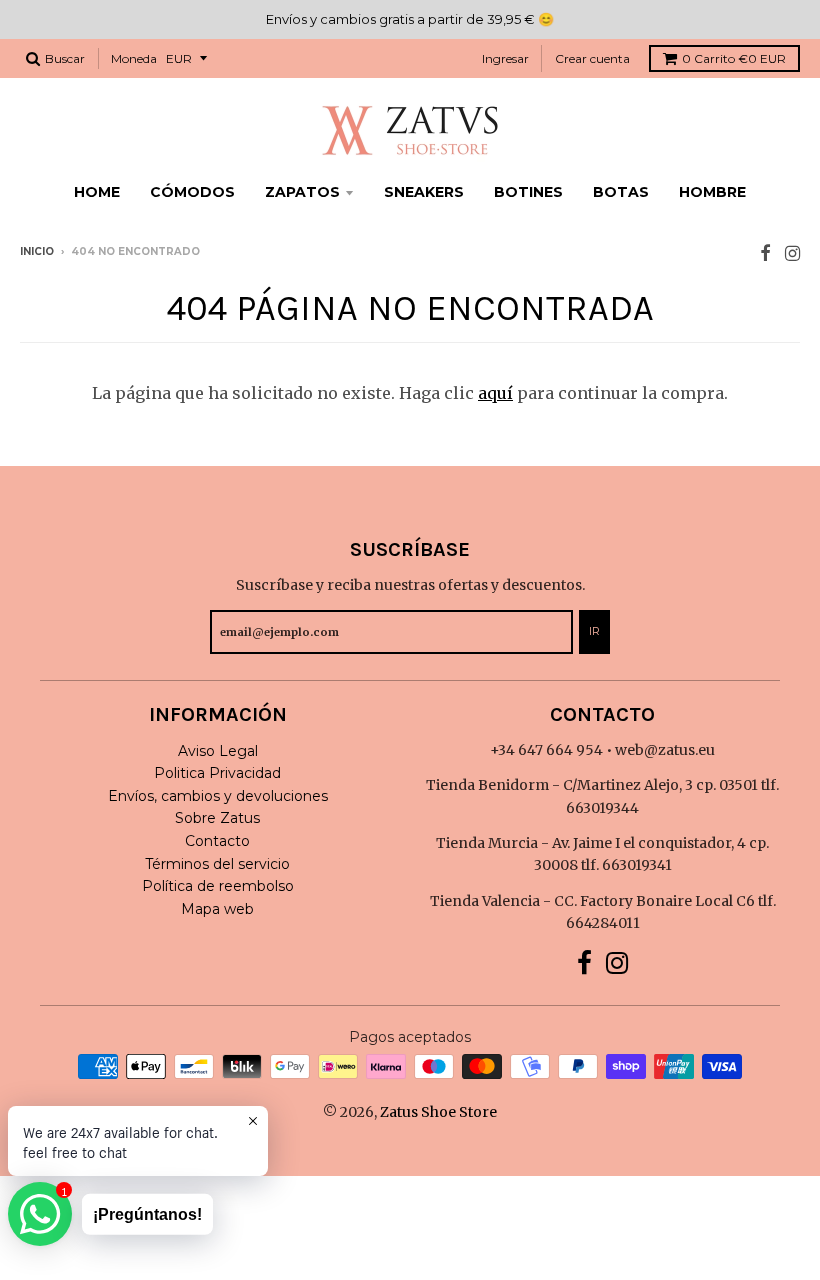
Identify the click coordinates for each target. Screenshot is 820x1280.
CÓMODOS (192, 192)
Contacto (217, 841)
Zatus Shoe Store (438, 1112)
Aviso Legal (218, 751)
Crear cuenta (592, 58)
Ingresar (505, 58)
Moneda (134, 58)
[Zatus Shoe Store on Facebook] (765, 253)
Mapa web (217, 909)
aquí (495, 393)
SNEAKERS (424, 192)
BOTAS (621, 192)
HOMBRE (712, 192)
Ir (594, 631)
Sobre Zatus (217, 818)
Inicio (37, 251)
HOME (97, 192)
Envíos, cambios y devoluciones (218, 796)
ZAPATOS (302, 192)
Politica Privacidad (217, 773)
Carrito (734, 58)
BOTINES (528, 192)
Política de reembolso (218, 886)
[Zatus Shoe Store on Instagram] (792, 253)
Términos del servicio (217, 864)
